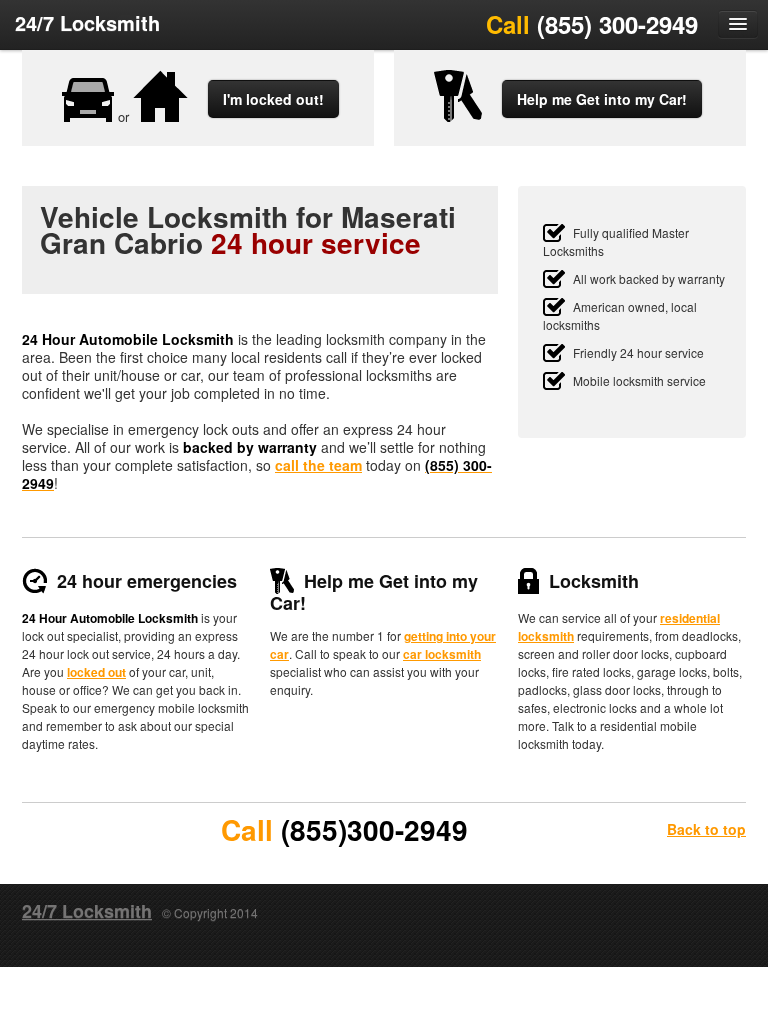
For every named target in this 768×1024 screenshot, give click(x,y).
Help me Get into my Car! (602, 99)
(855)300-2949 (374, 829)
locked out (96, 672)
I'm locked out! (273, 99)
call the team (318, 465)
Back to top (706, 829)
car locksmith (442, 654)
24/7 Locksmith (87, 22)
